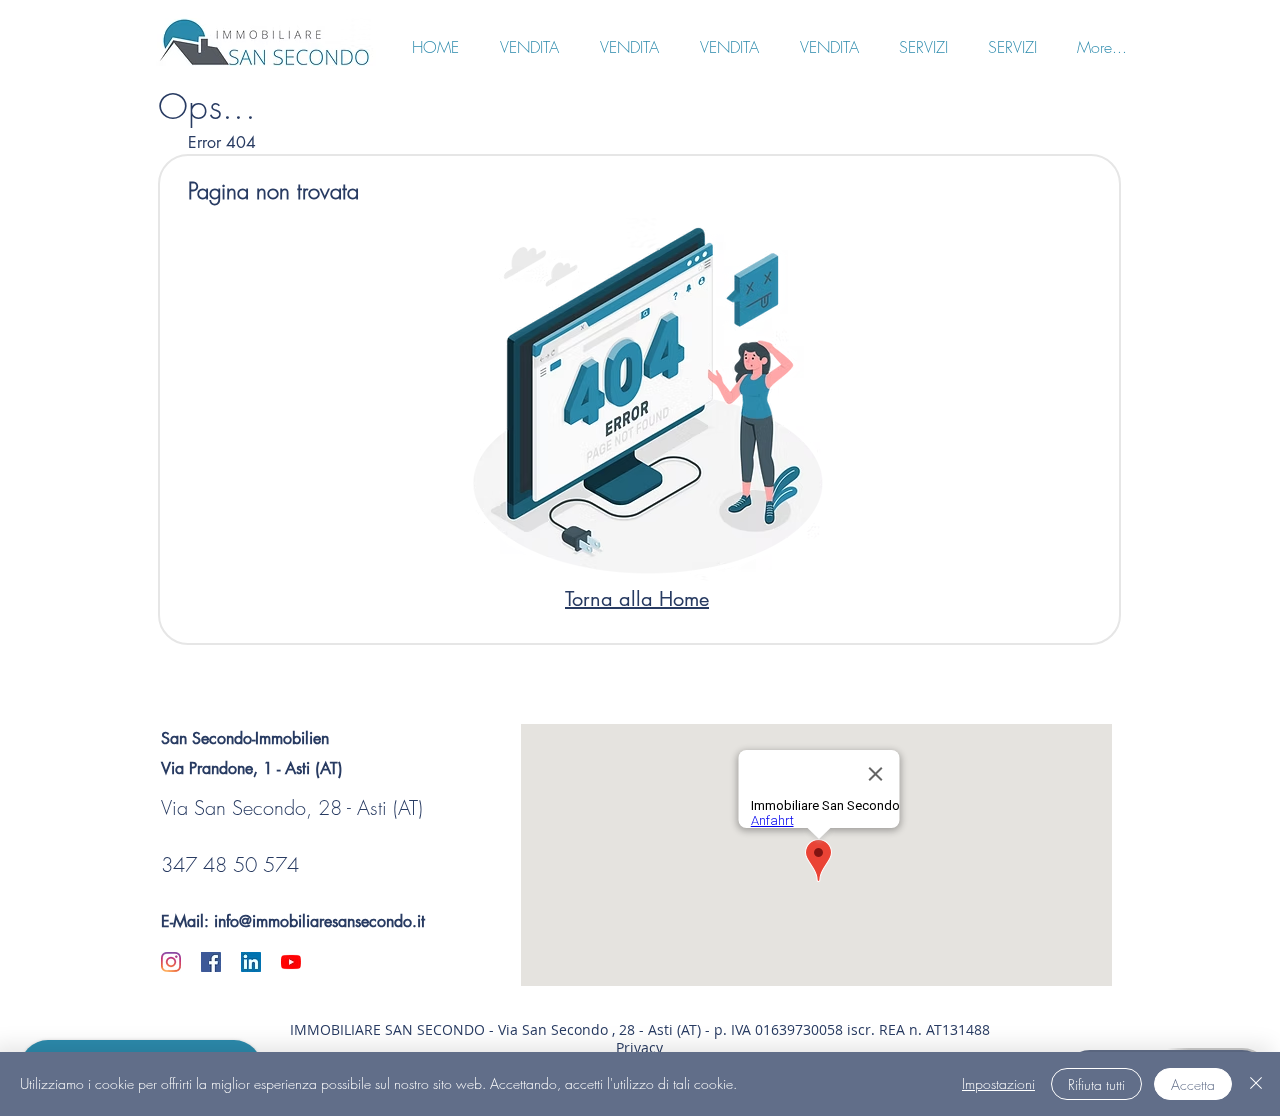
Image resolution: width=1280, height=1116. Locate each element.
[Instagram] (171, 962)
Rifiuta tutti (1096, 1084)
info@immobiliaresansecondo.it (319, 921)
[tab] (222, 142)
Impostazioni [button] (998, 1083)
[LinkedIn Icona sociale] (251, 962)
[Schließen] (1256, 1084)
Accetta (1193, 1084)
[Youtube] (291, 962)
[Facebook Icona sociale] (211, 962)
